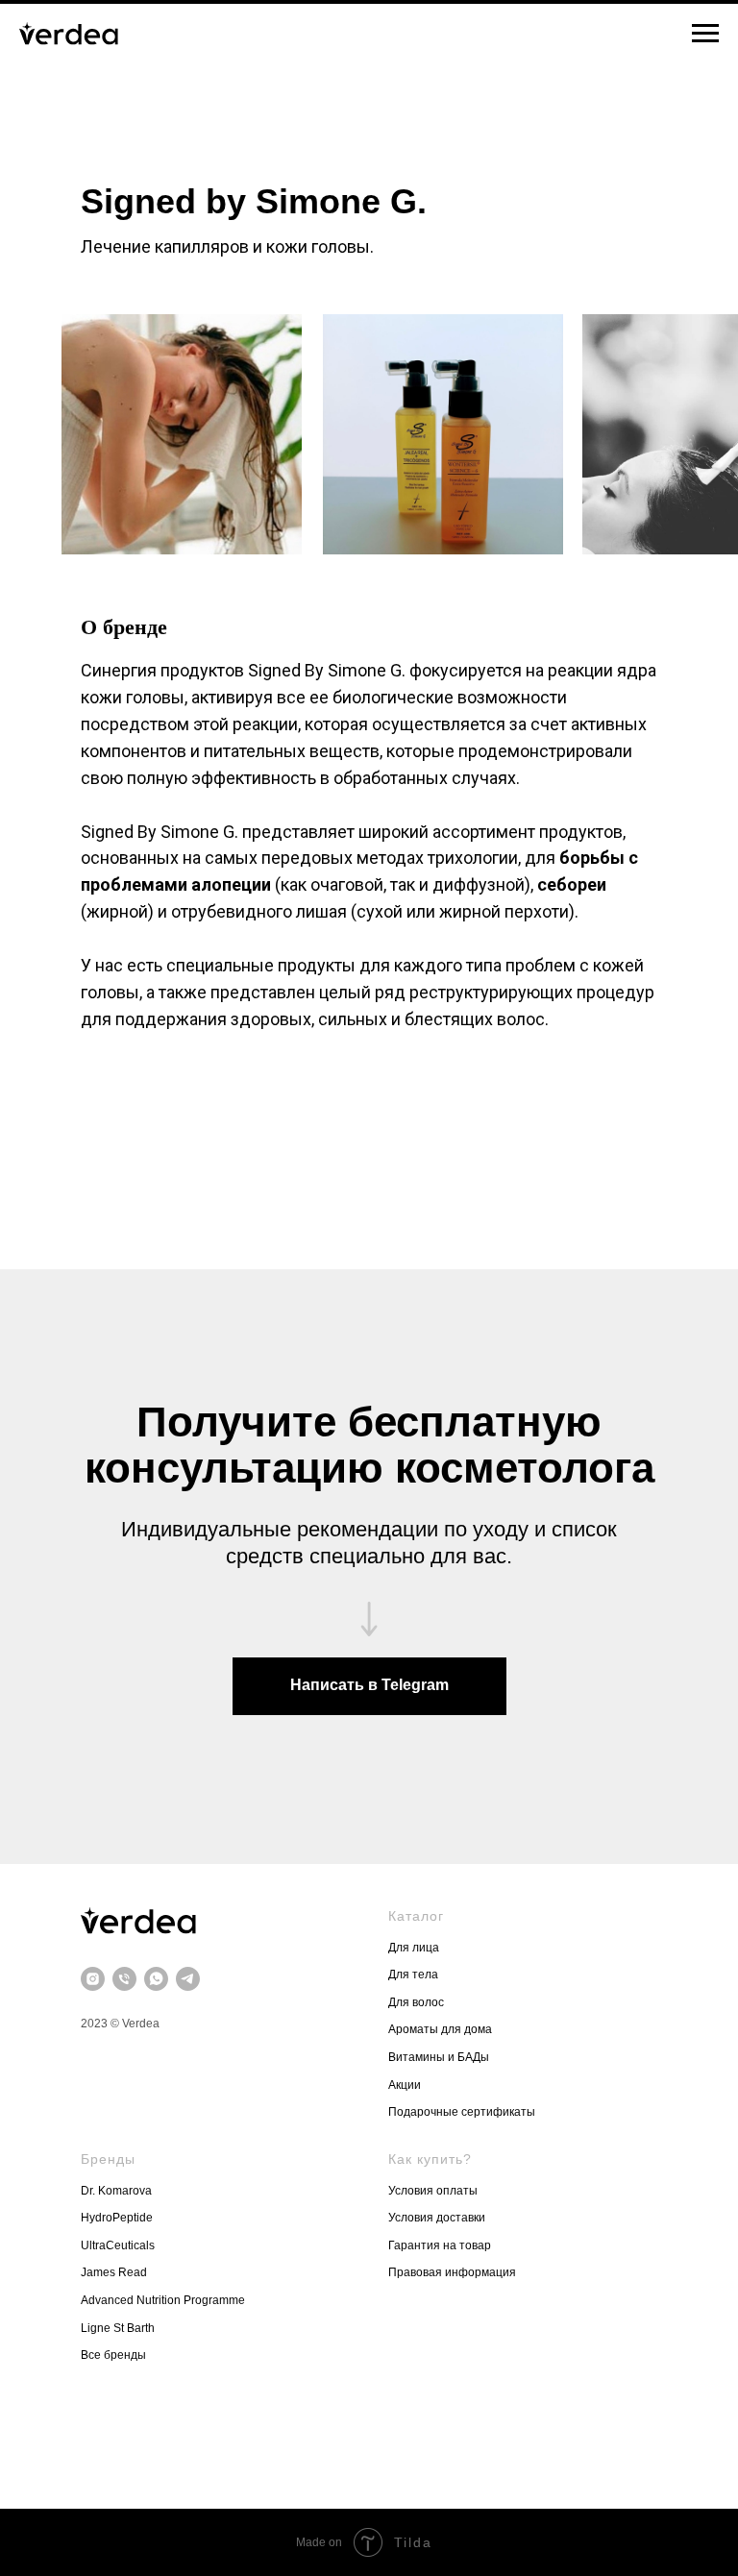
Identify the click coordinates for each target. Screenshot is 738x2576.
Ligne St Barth (118, 2328)
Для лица (414, 1948)
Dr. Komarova (116, 2191)
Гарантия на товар (440, 2245)
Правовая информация (454, 2272)
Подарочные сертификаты (462, 2112)
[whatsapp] (156, 1979)
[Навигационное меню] (705, 34)
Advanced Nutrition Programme (163, 2300)
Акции (405, 2085)
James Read (114, 2272)
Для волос (416, 2002)
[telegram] (188, 1979)
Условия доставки (438, 2218)
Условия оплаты (433, 2191)
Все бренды (113, 2355)
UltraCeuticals (118, 2245)
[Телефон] (124, 1979)
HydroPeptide (117, 2218)
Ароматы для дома (440, 2029)
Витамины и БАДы (439, 2057)
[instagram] (93, 1979)
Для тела (413, 1975)
